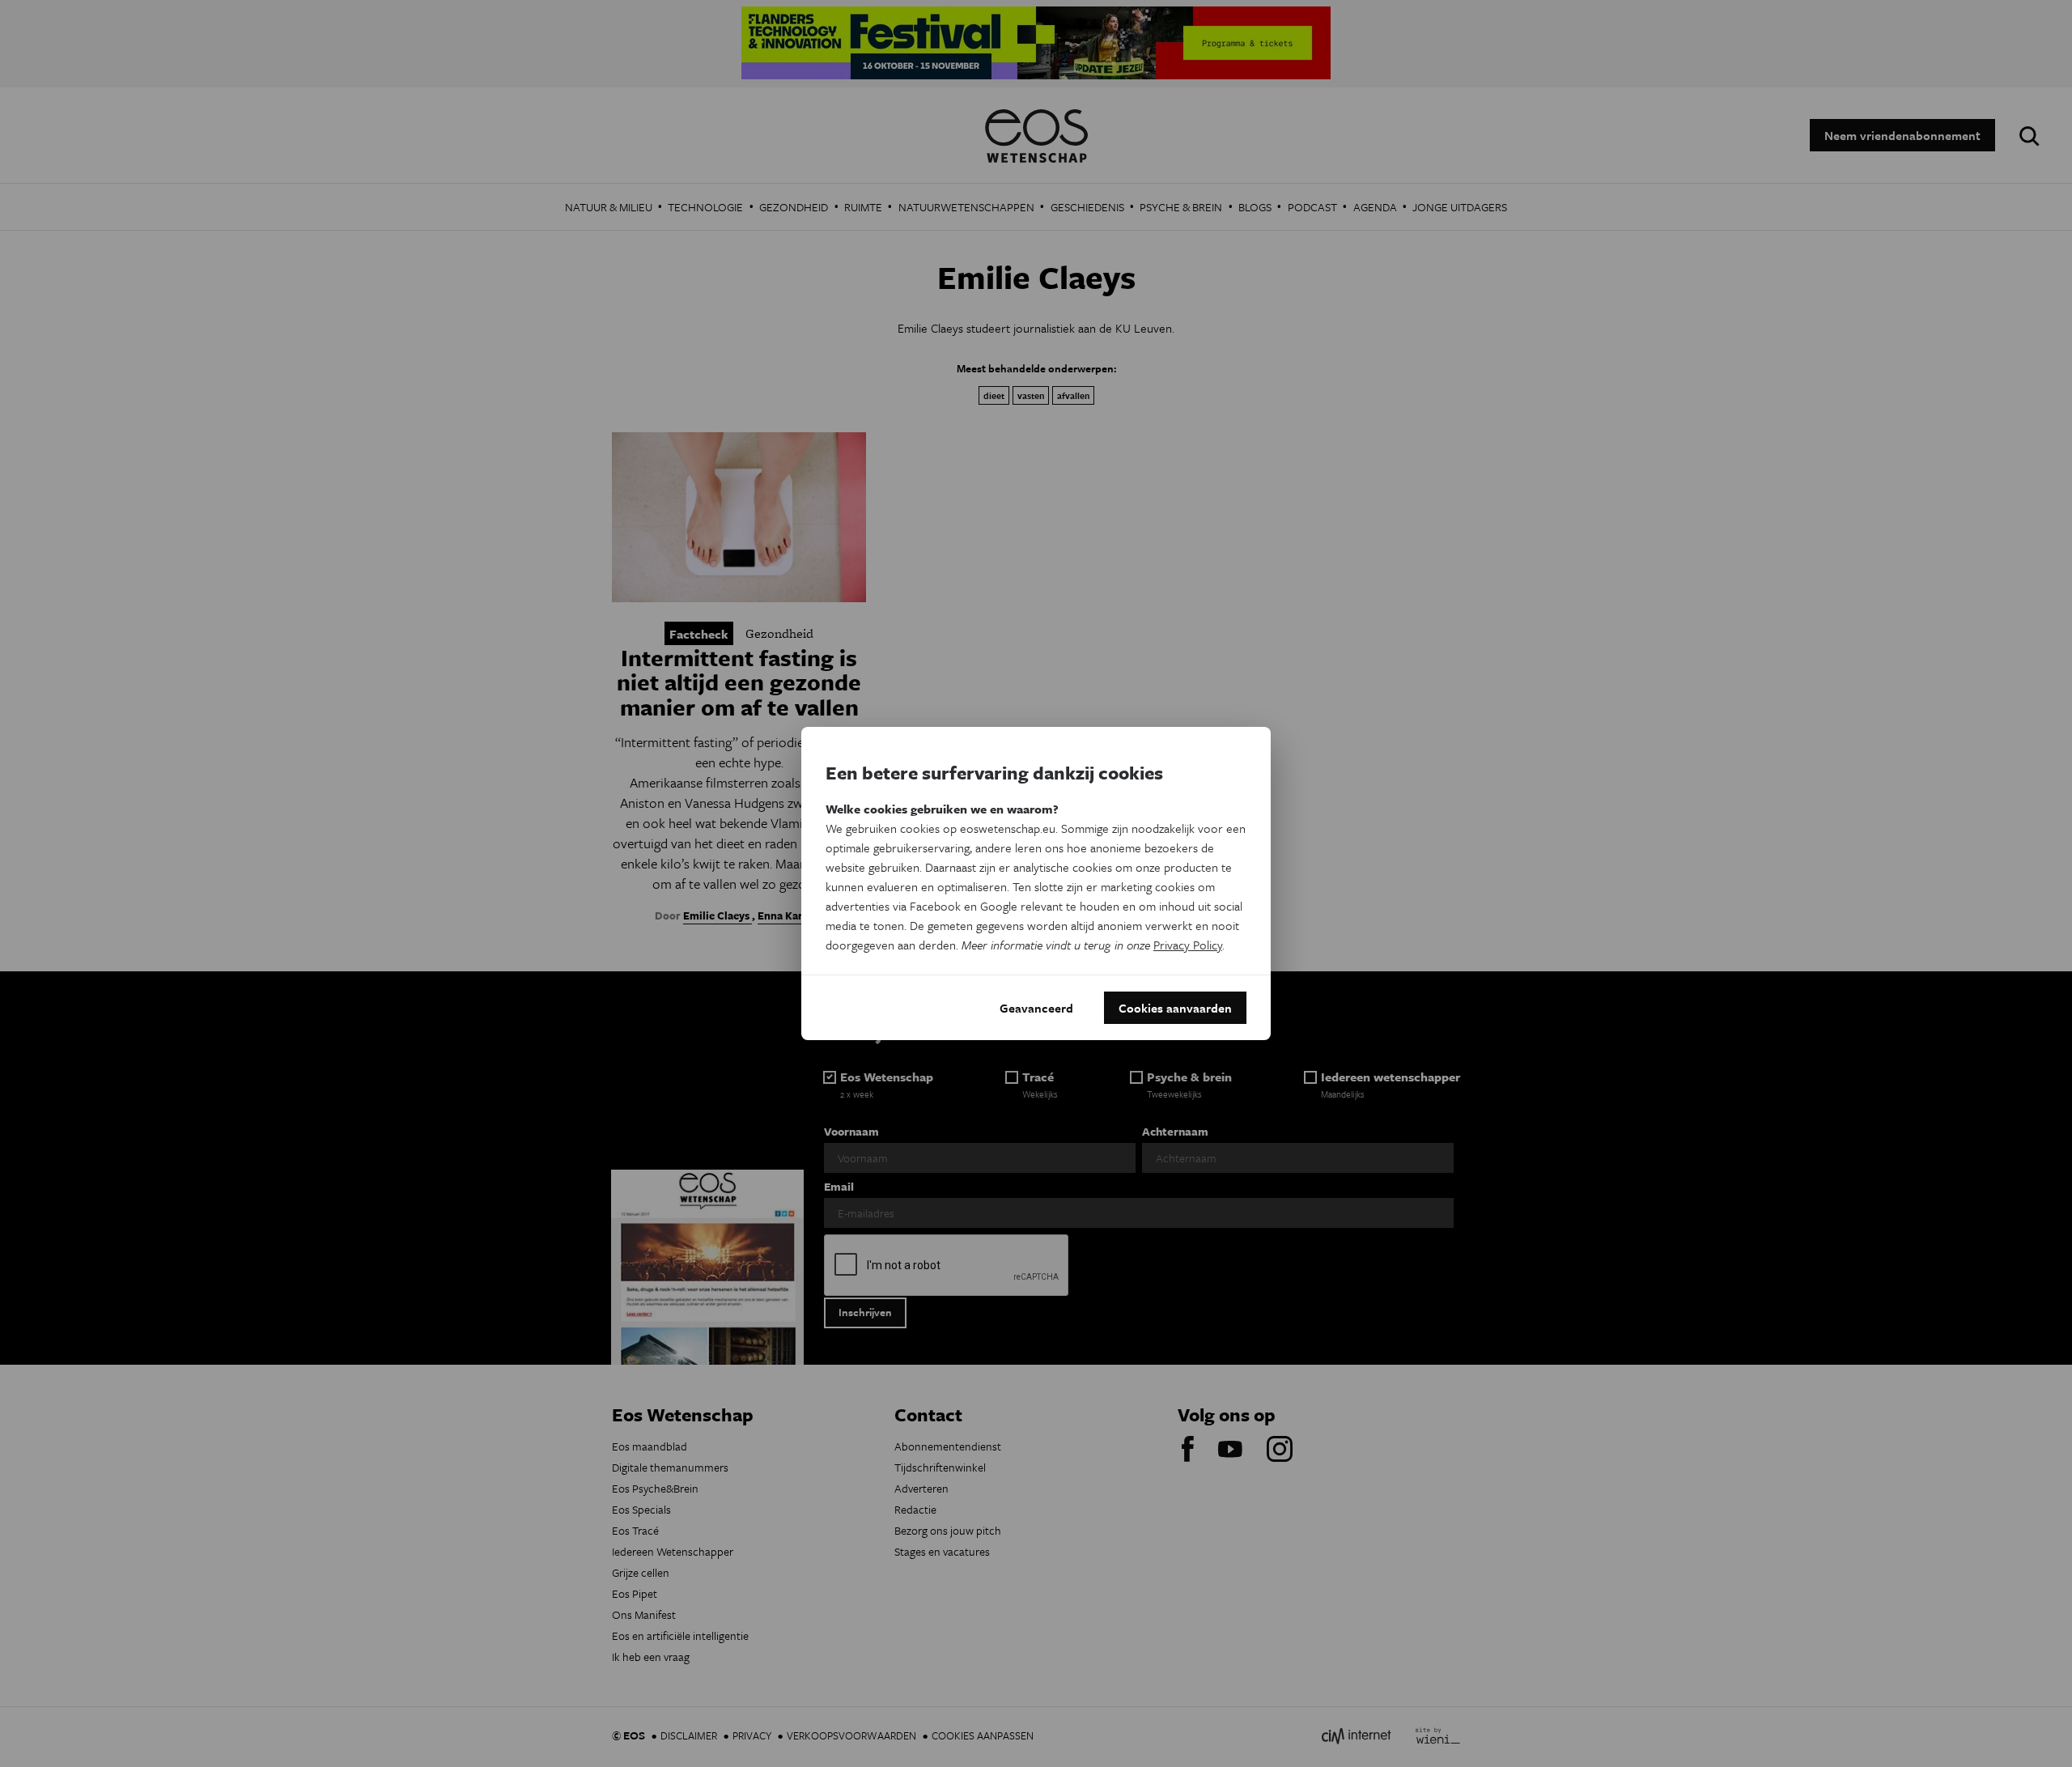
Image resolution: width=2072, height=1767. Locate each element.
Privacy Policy (1188, 945)
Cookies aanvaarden (1175, 1008)
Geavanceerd (1036, 1008)
